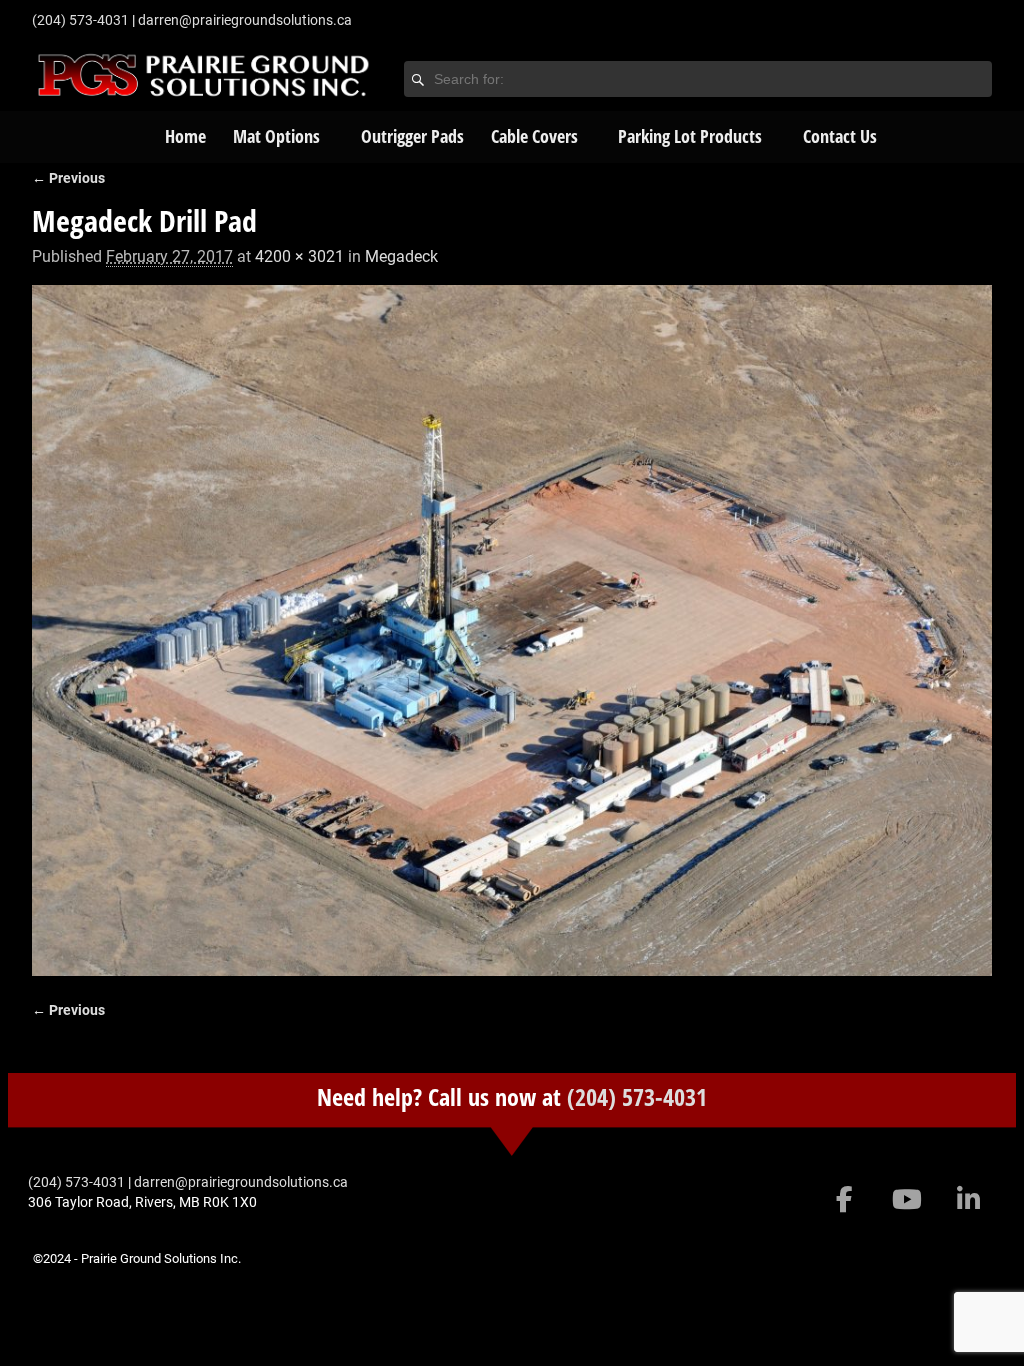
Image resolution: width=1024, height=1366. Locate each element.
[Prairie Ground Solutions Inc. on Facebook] (844, 1200)
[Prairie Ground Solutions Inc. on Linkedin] (968, 1200)
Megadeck (401, 256)
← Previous (68, 178)
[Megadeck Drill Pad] (512, 630)
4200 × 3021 (299, 256)
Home (185, 136)
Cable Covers (534, 136)
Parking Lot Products (690, 136)
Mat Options (276, 136)
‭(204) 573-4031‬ (80, 20)
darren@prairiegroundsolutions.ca (245, 20)
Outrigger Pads (412, 136)
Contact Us (840, 136)
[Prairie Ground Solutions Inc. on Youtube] (906, 1200)
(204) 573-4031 (637, 1096)
